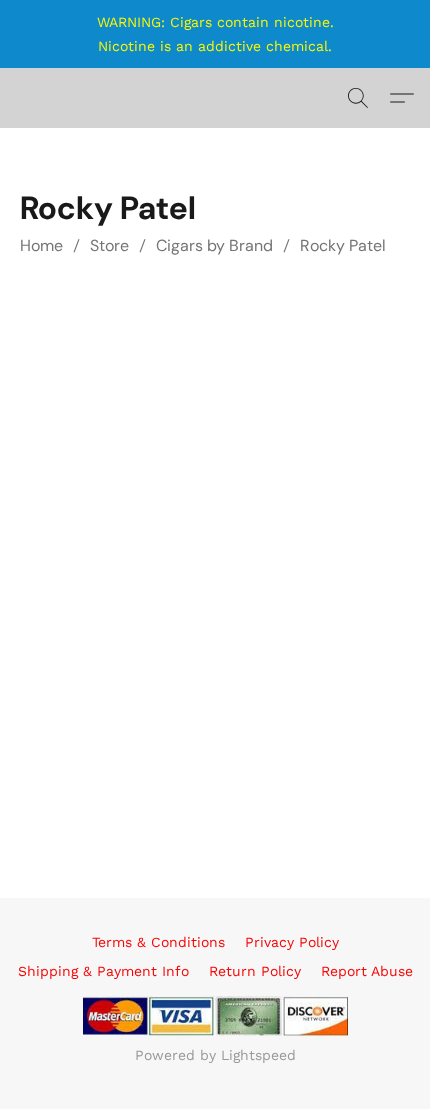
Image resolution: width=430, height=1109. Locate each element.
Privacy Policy (292, 942)
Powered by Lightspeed (215, 1055)
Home (41, 245)
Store (109, 245)
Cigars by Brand (214, 245)
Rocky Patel (343, 245)
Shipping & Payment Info (103, 971)
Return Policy (255, 971)
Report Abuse (367, 971)
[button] (358, 98)
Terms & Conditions (158, 942)
